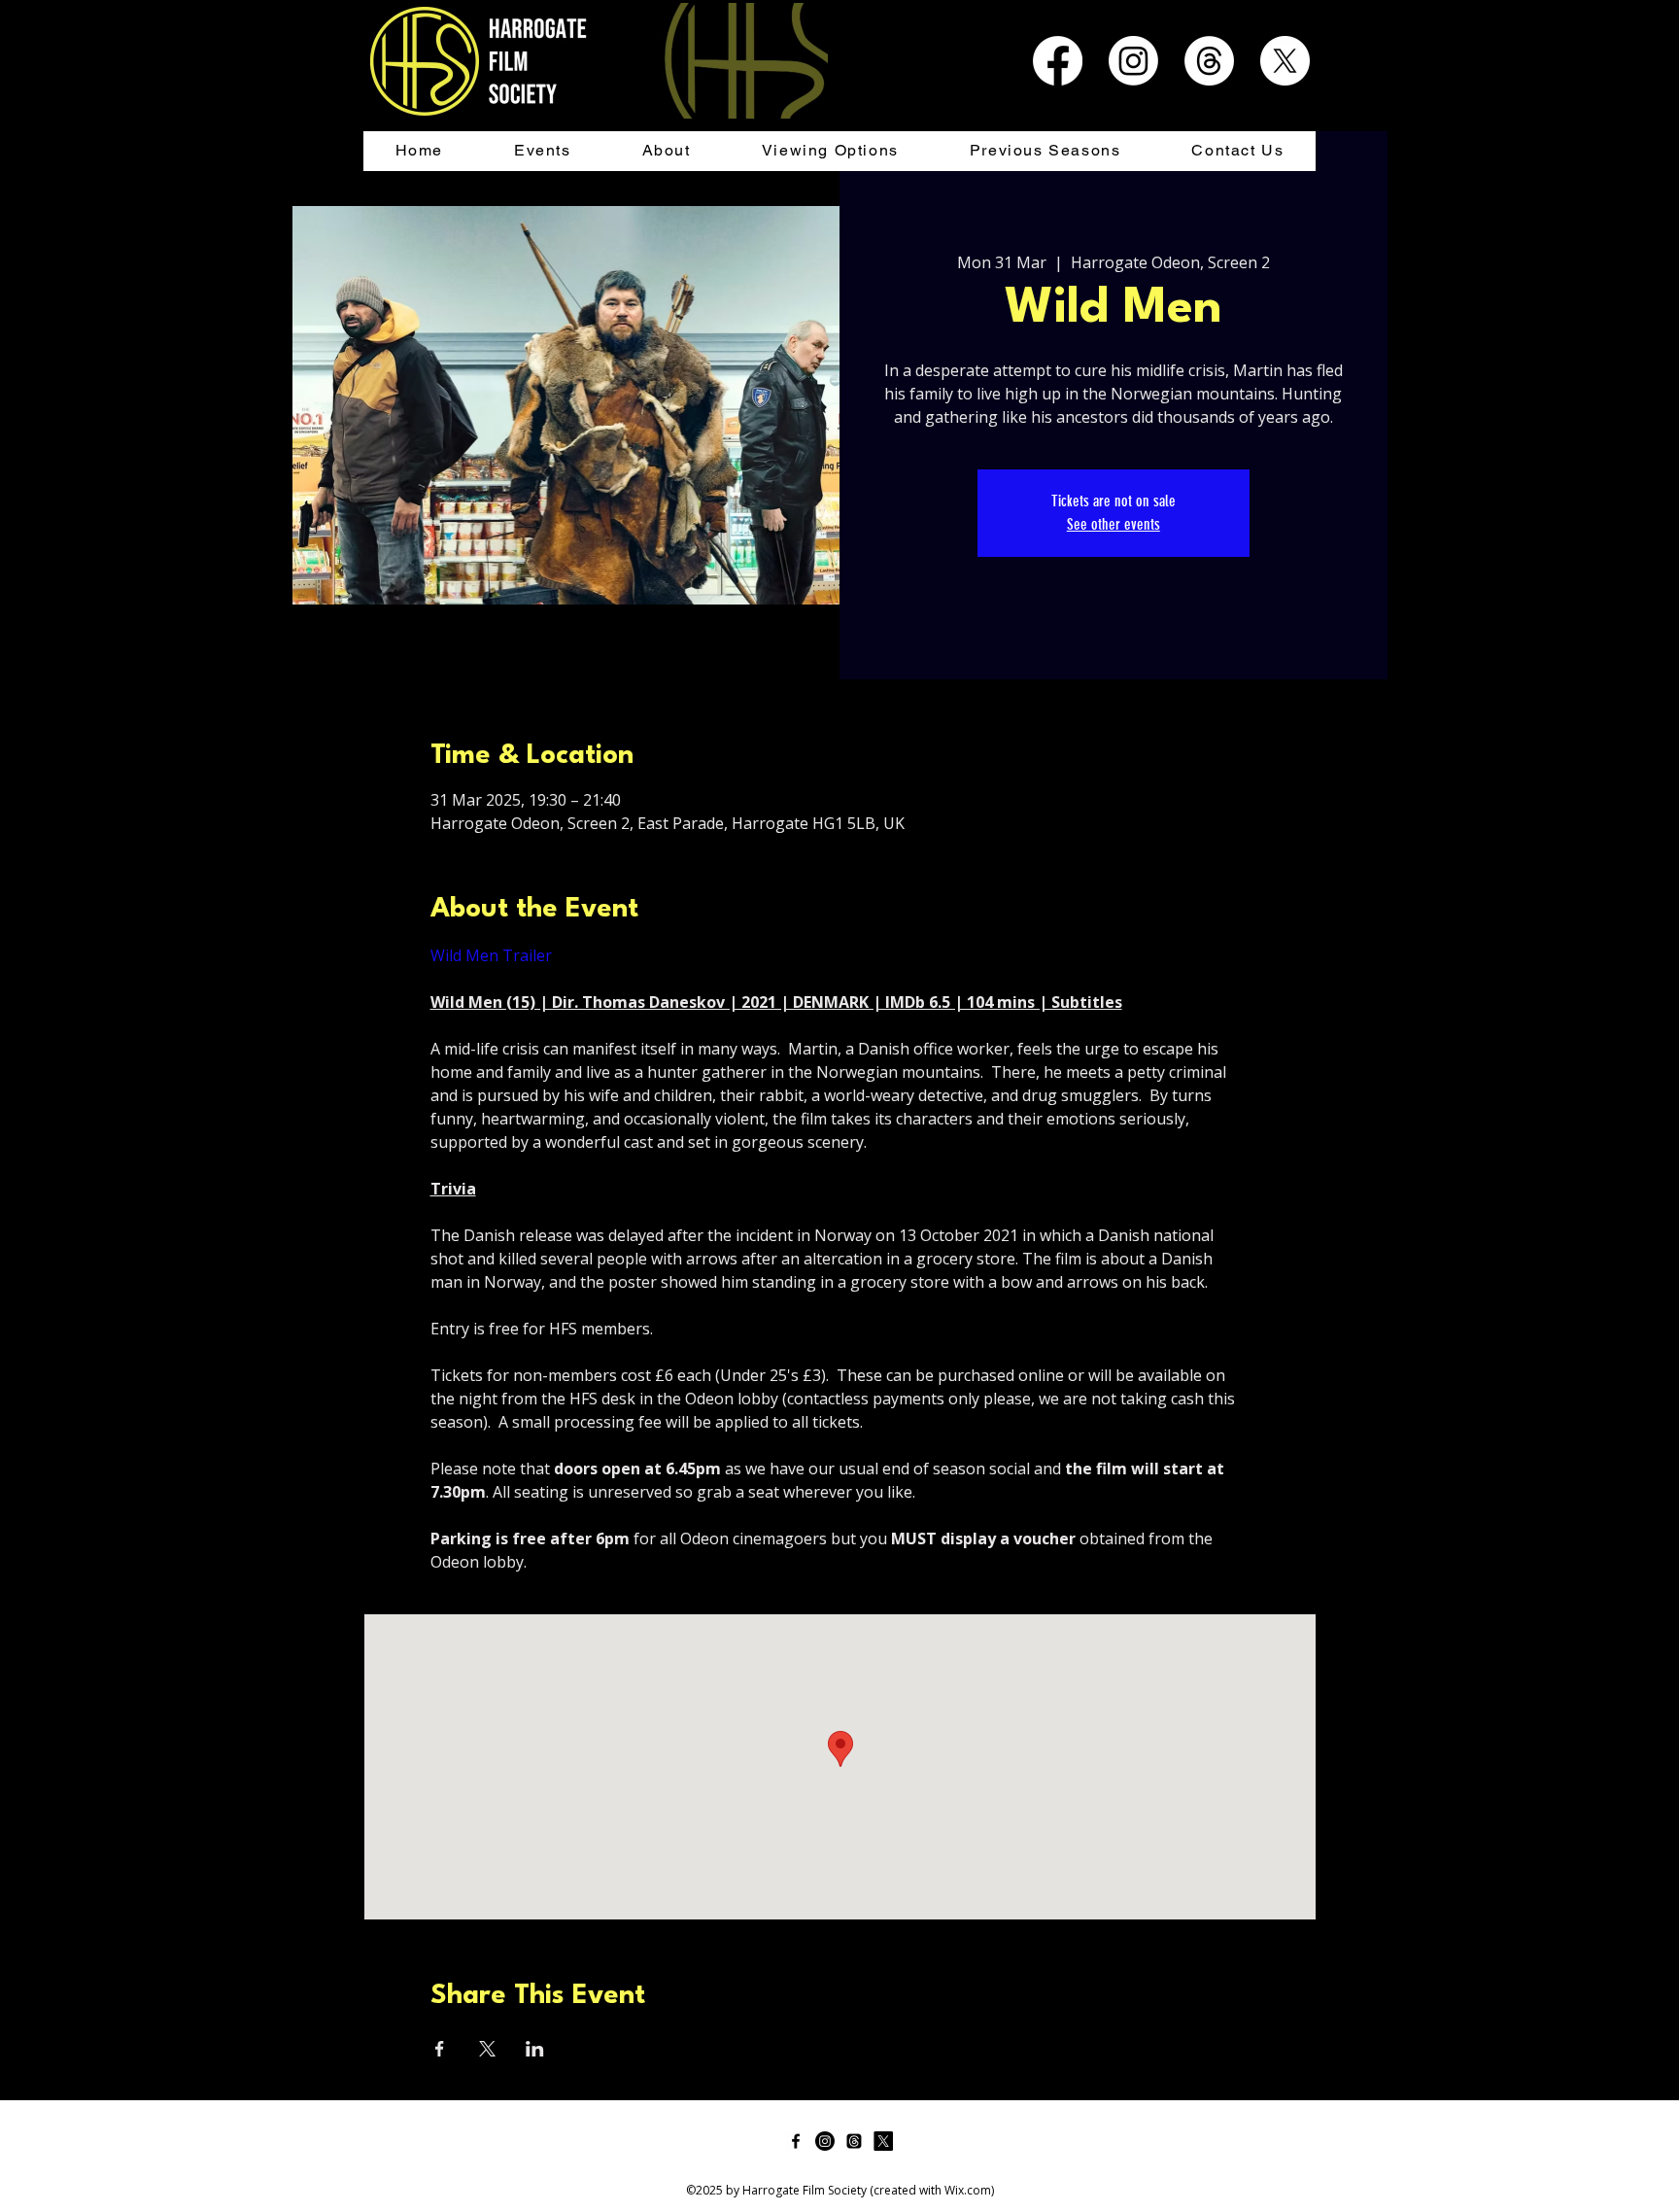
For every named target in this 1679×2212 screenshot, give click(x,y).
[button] (542, 151)
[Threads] (1209, 61)
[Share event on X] (487, 2049)
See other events (1114, 524)
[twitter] (883, 2141)
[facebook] (796, 2141)
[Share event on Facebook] (440, 2049)
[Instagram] (1133, 61)
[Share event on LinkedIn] (535, 2049)
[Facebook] (1058, 61)
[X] (1285, 61)
